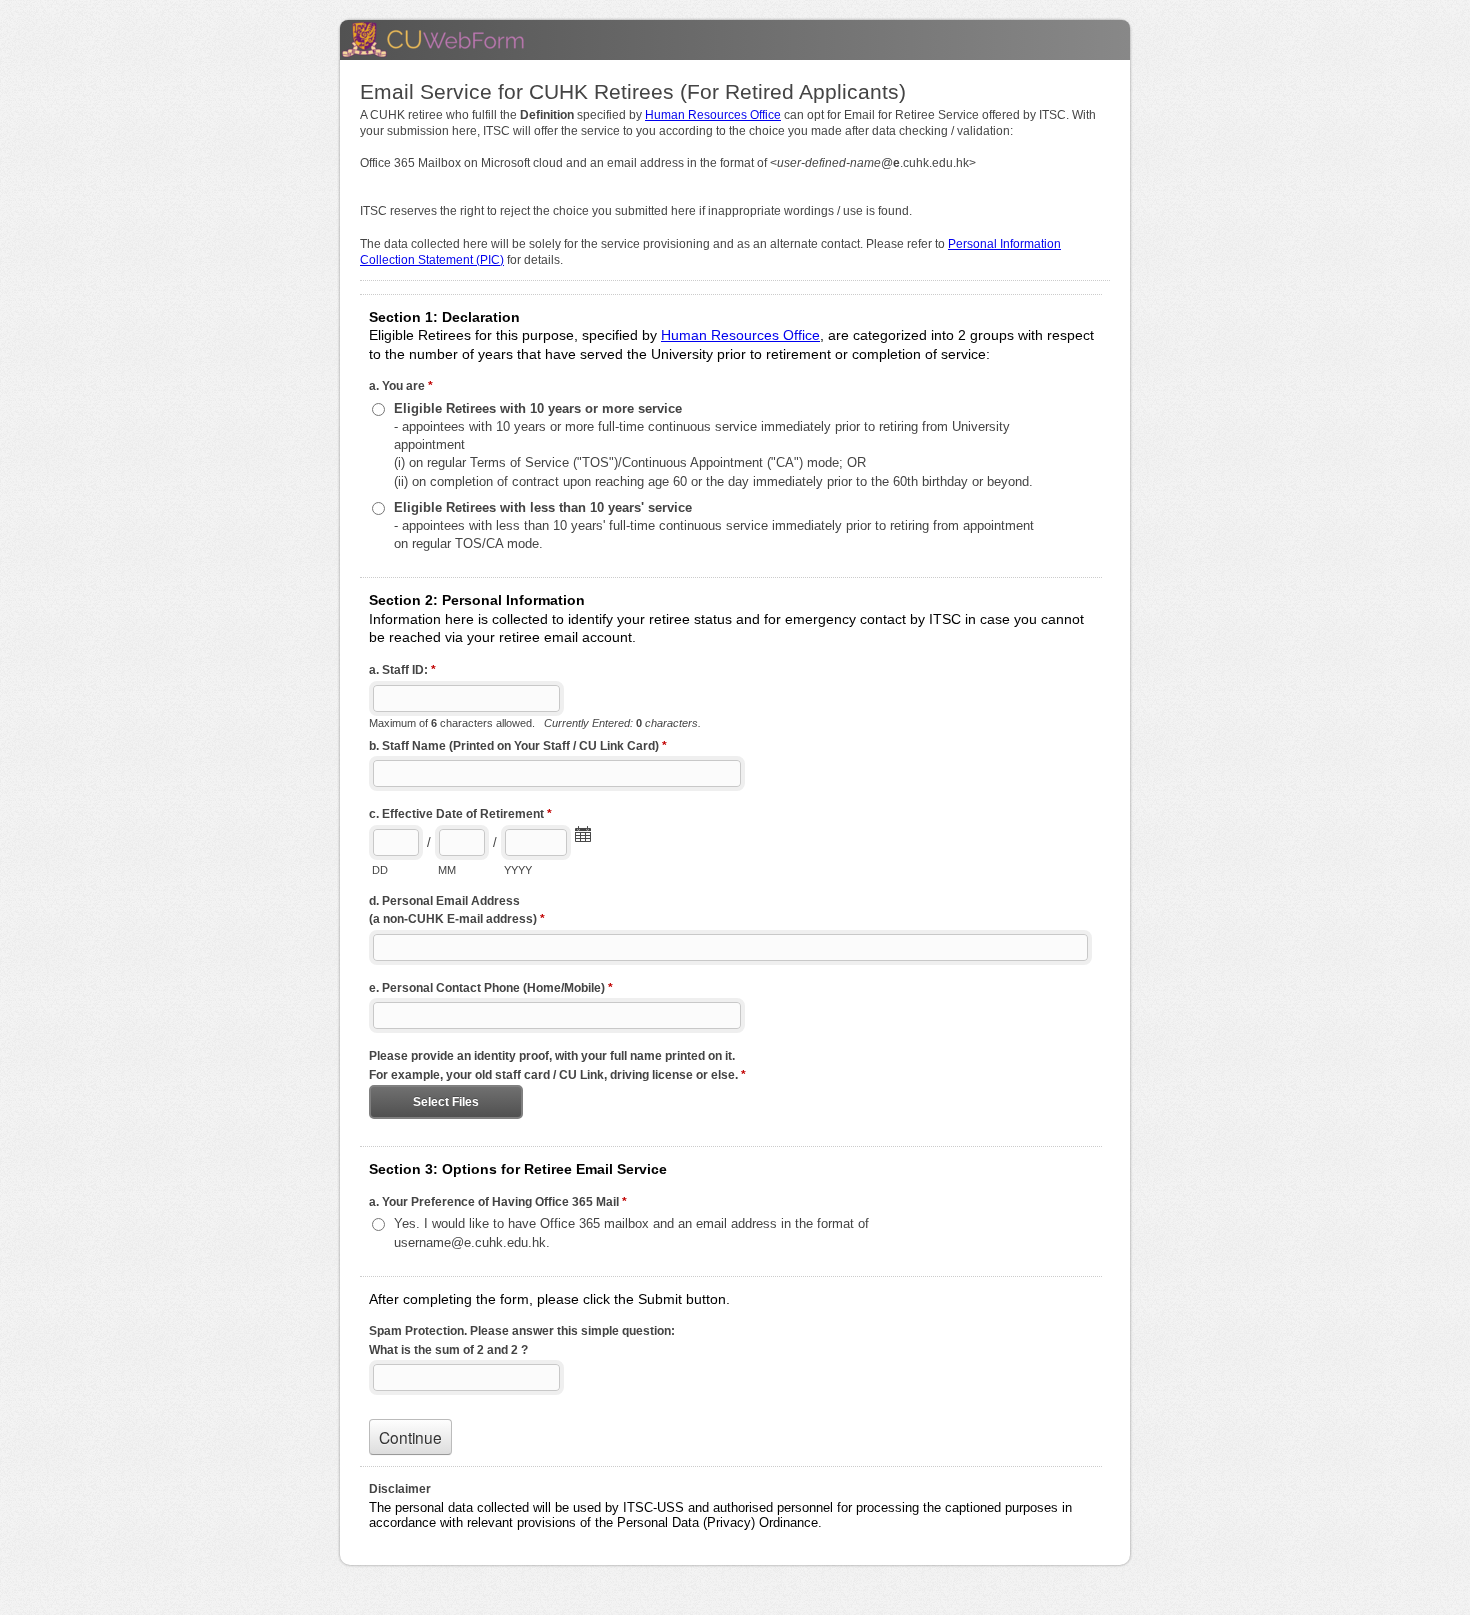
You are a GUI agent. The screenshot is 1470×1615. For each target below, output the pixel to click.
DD (380, 870)
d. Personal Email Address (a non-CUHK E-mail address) (457, 910)
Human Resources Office (713, 115)
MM (447, 870)
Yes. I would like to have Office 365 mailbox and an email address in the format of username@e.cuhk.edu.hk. (631, 1232)
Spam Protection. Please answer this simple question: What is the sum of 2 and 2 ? (522, 1340)
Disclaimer (400, 1489)
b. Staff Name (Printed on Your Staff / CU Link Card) (518, 746)
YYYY (518, 870)
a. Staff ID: (402, 670)
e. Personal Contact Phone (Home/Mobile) (491, 988)
